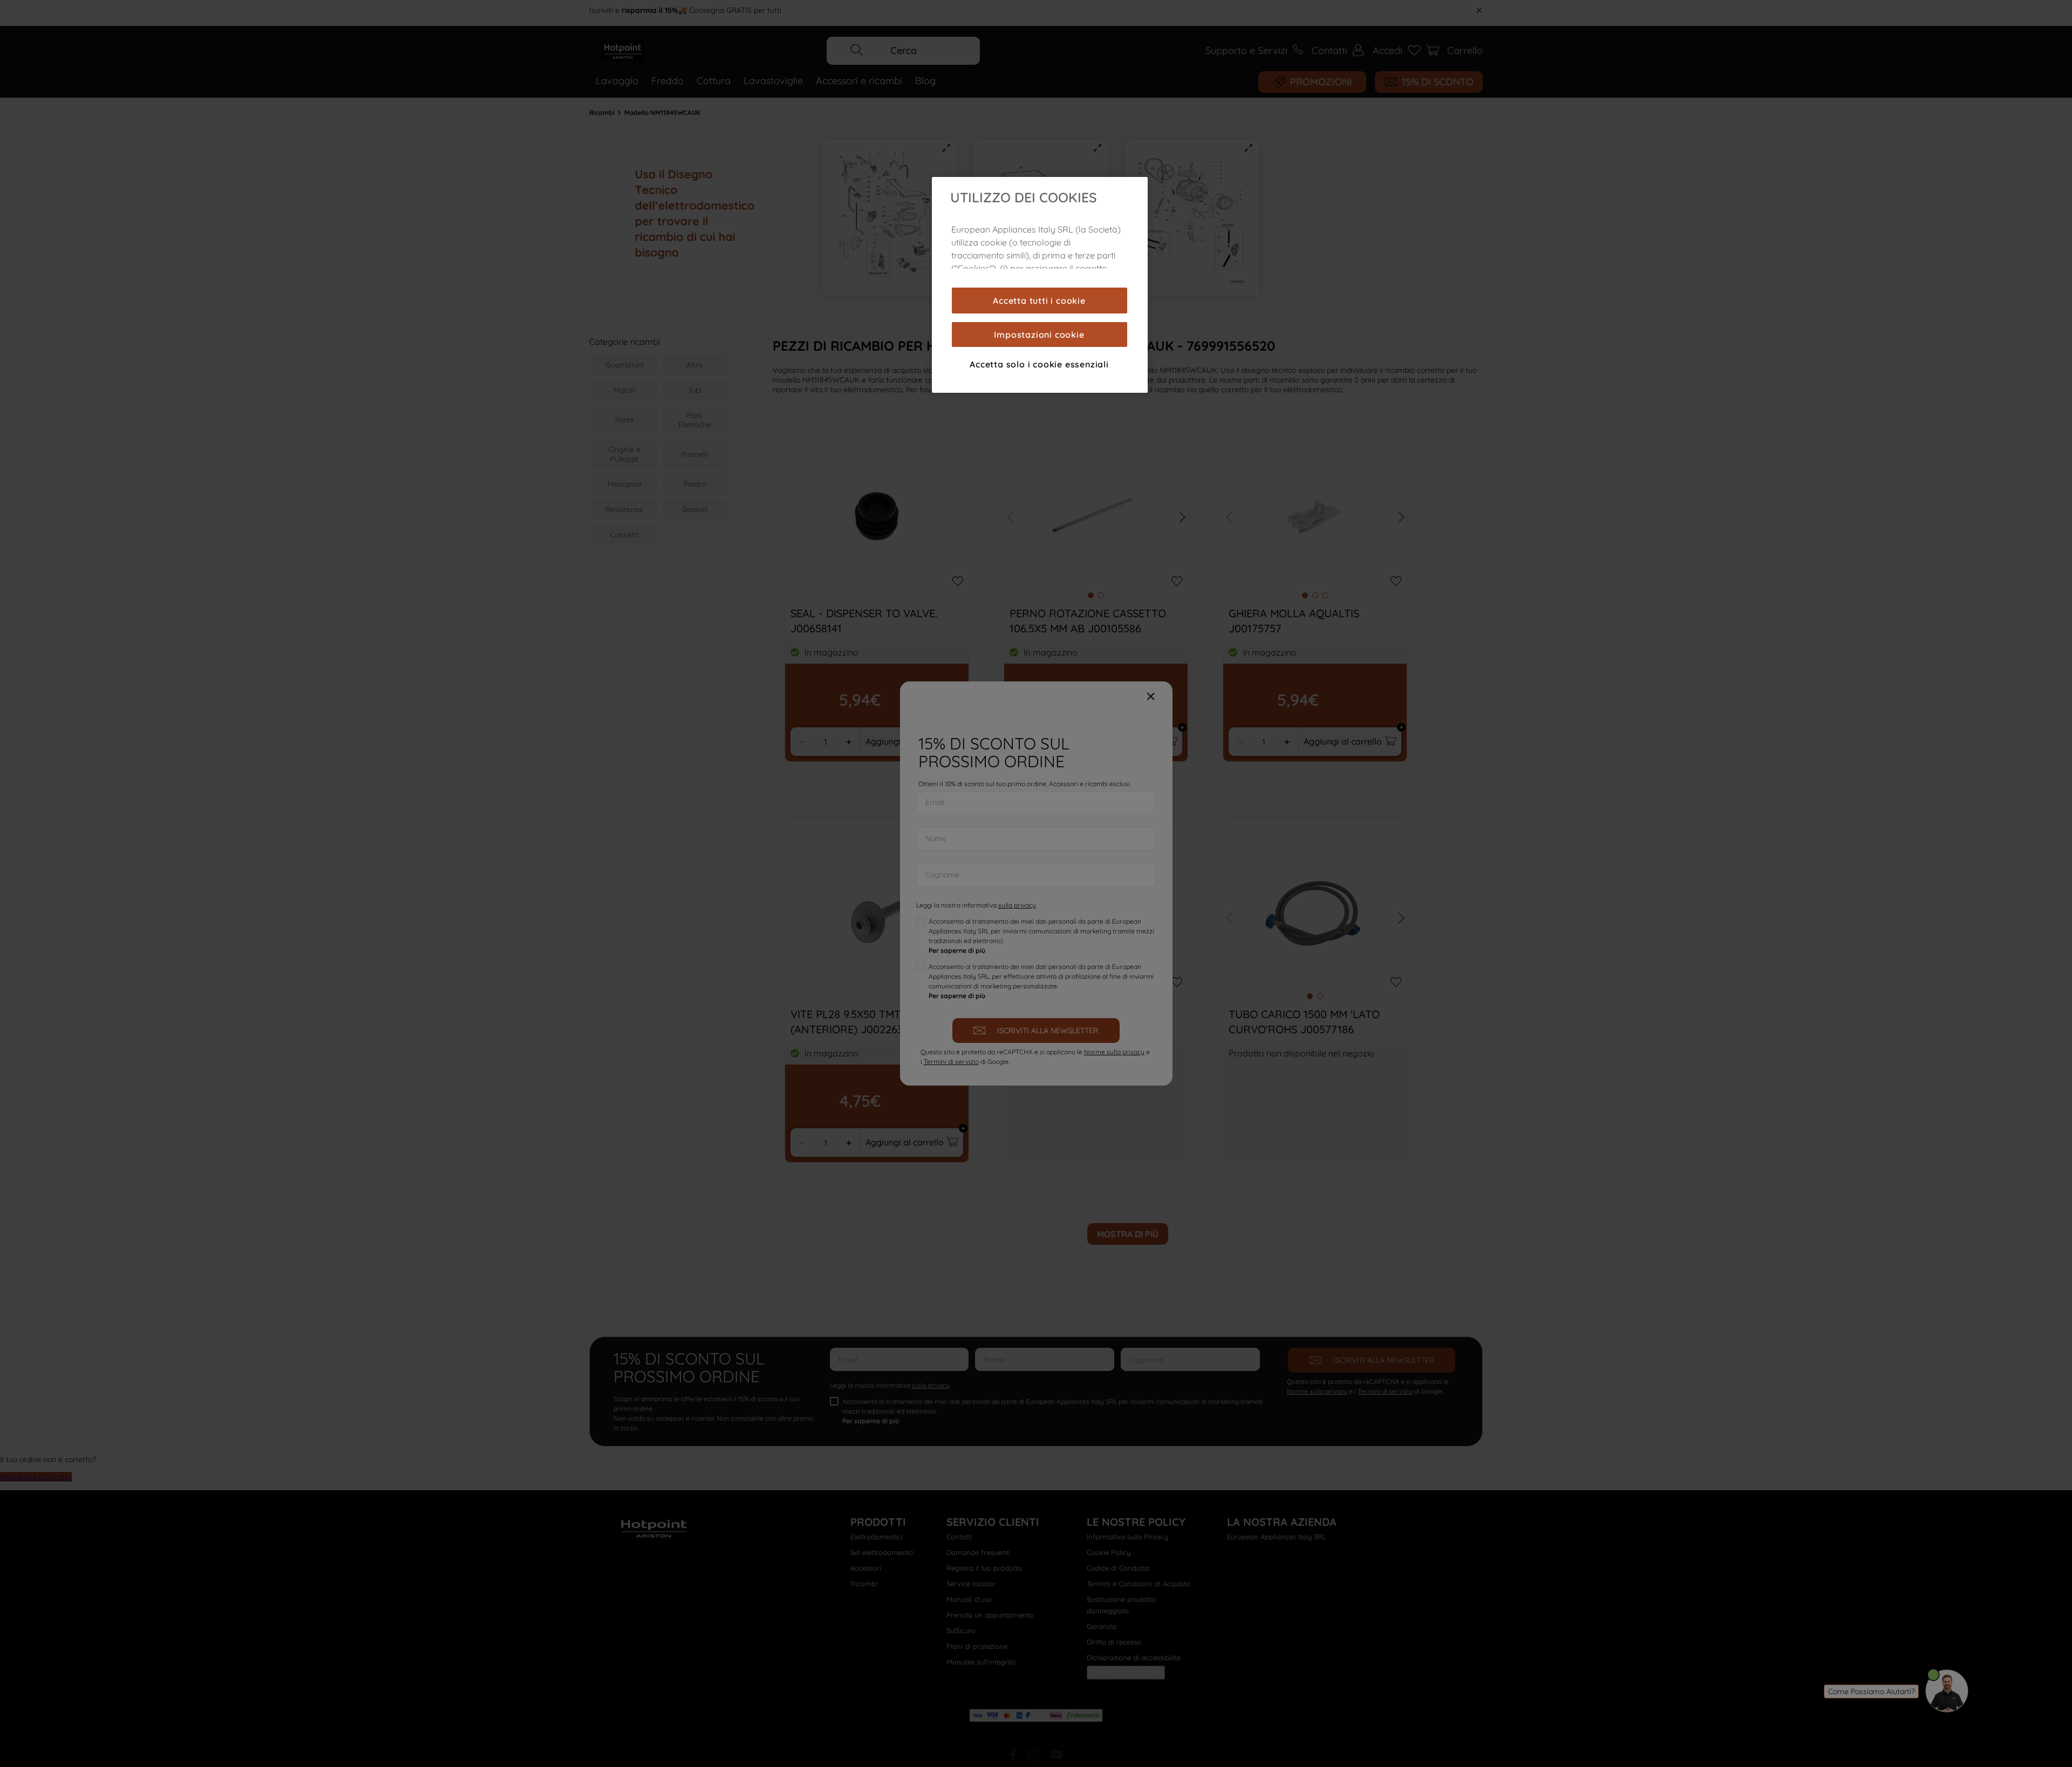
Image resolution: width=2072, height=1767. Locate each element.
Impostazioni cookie (1039, 335)
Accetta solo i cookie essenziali (1039, 364)
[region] (1040, 285)
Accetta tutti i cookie (1039, 301)
